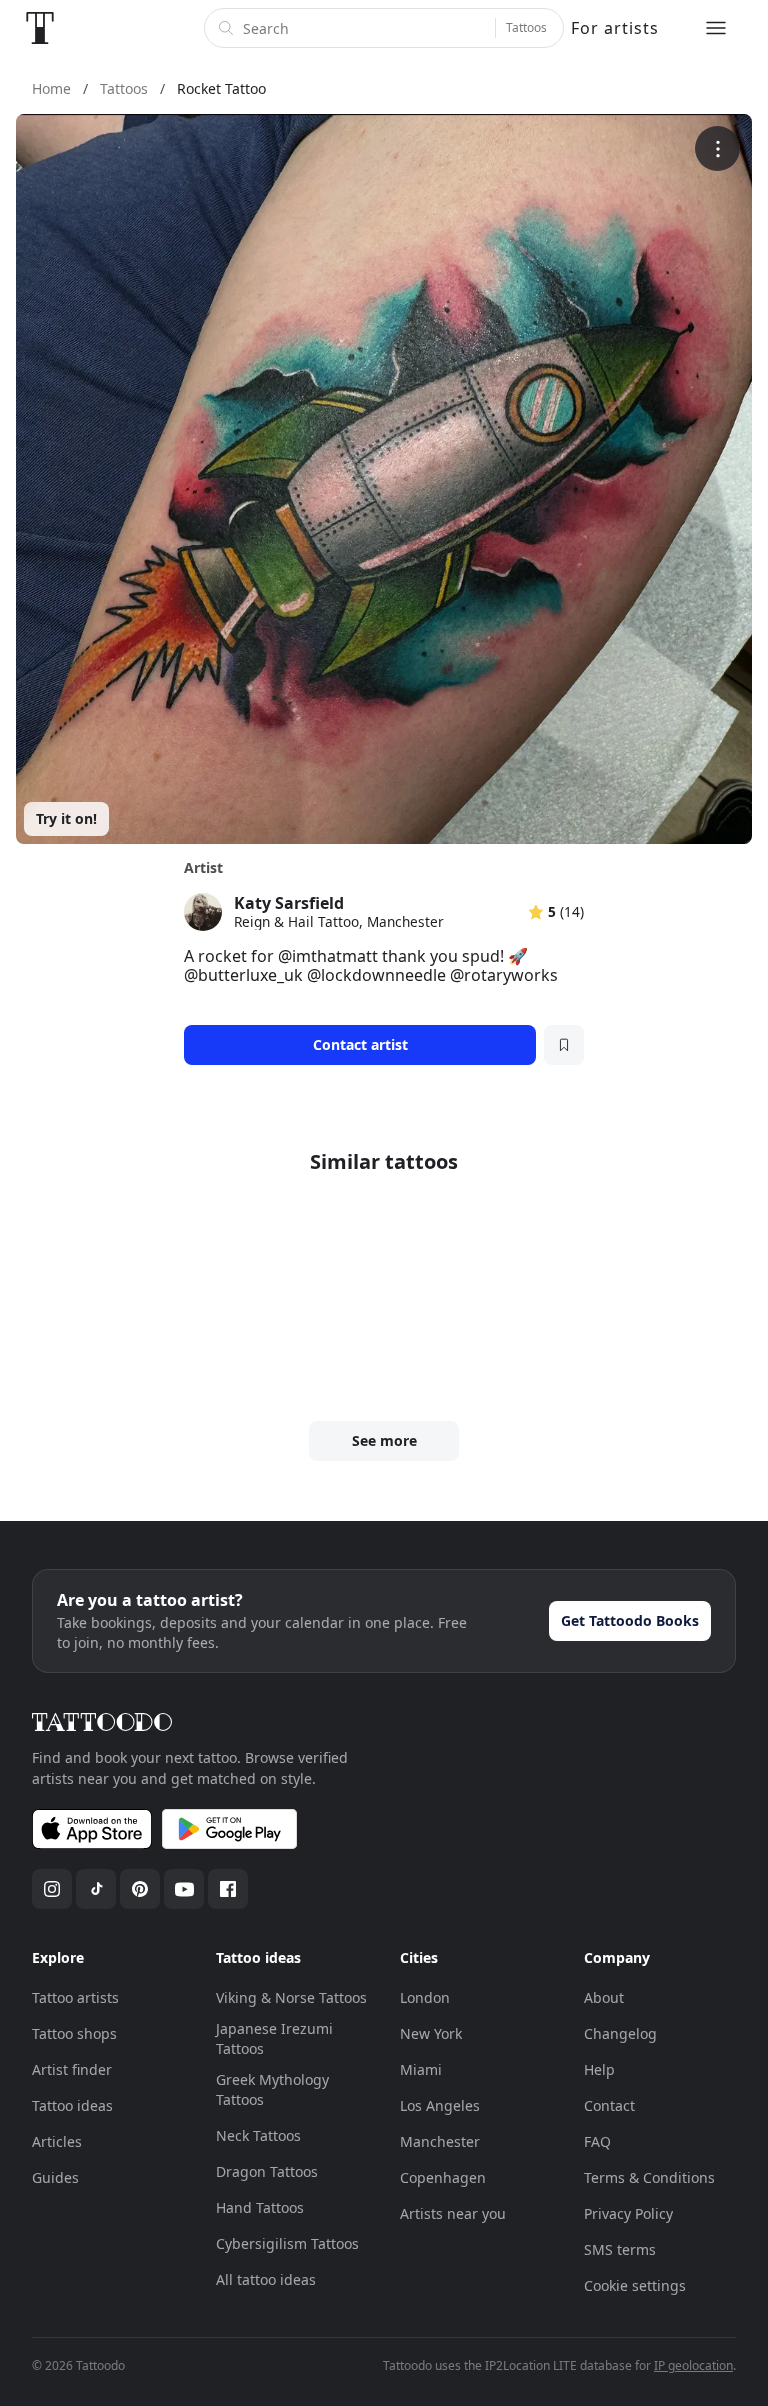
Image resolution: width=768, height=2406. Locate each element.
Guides (55, 2177)
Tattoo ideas (72, 2105)
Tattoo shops (74, 2033)
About (604, 1997)
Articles (57, 2141)
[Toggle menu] (716, 28)
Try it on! (66, 818)
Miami (421, 2069)
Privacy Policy (628, 2213)
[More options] (717, 148)
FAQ (597, 2141)
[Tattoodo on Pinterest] (140, 1889)
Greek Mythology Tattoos (272, 2089)
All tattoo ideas (266, 2279)
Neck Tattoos (258, 2135)
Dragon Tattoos (267, 2171)
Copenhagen (443, 2177)
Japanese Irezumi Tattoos (274, 2038)
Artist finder (72, 2069)
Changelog (620, 2033)
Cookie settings (635, 2285)
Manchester (440, 2141)
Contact (609, 2105)
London (425, 1997)
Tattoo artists (75, 1997)
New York (431, 2033)
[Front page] (40, 28)
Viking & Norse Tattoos (291, 1997)
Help (599, 2069)
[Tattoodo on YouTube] (184, 1889)
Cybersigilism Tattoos (287, 2243)
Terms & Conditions (649, 2177)
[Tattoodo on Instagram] (52, 1889)
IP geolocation (693, 2365)
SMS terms (620, 2249)
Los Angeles (440, 2105)
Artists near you (453, 2213)
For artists (615, 28)
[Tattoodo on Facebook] (228, 1889)
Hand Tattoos (260, 2207)
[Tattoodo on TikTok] (96, 1889)
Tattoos (526, 27)
